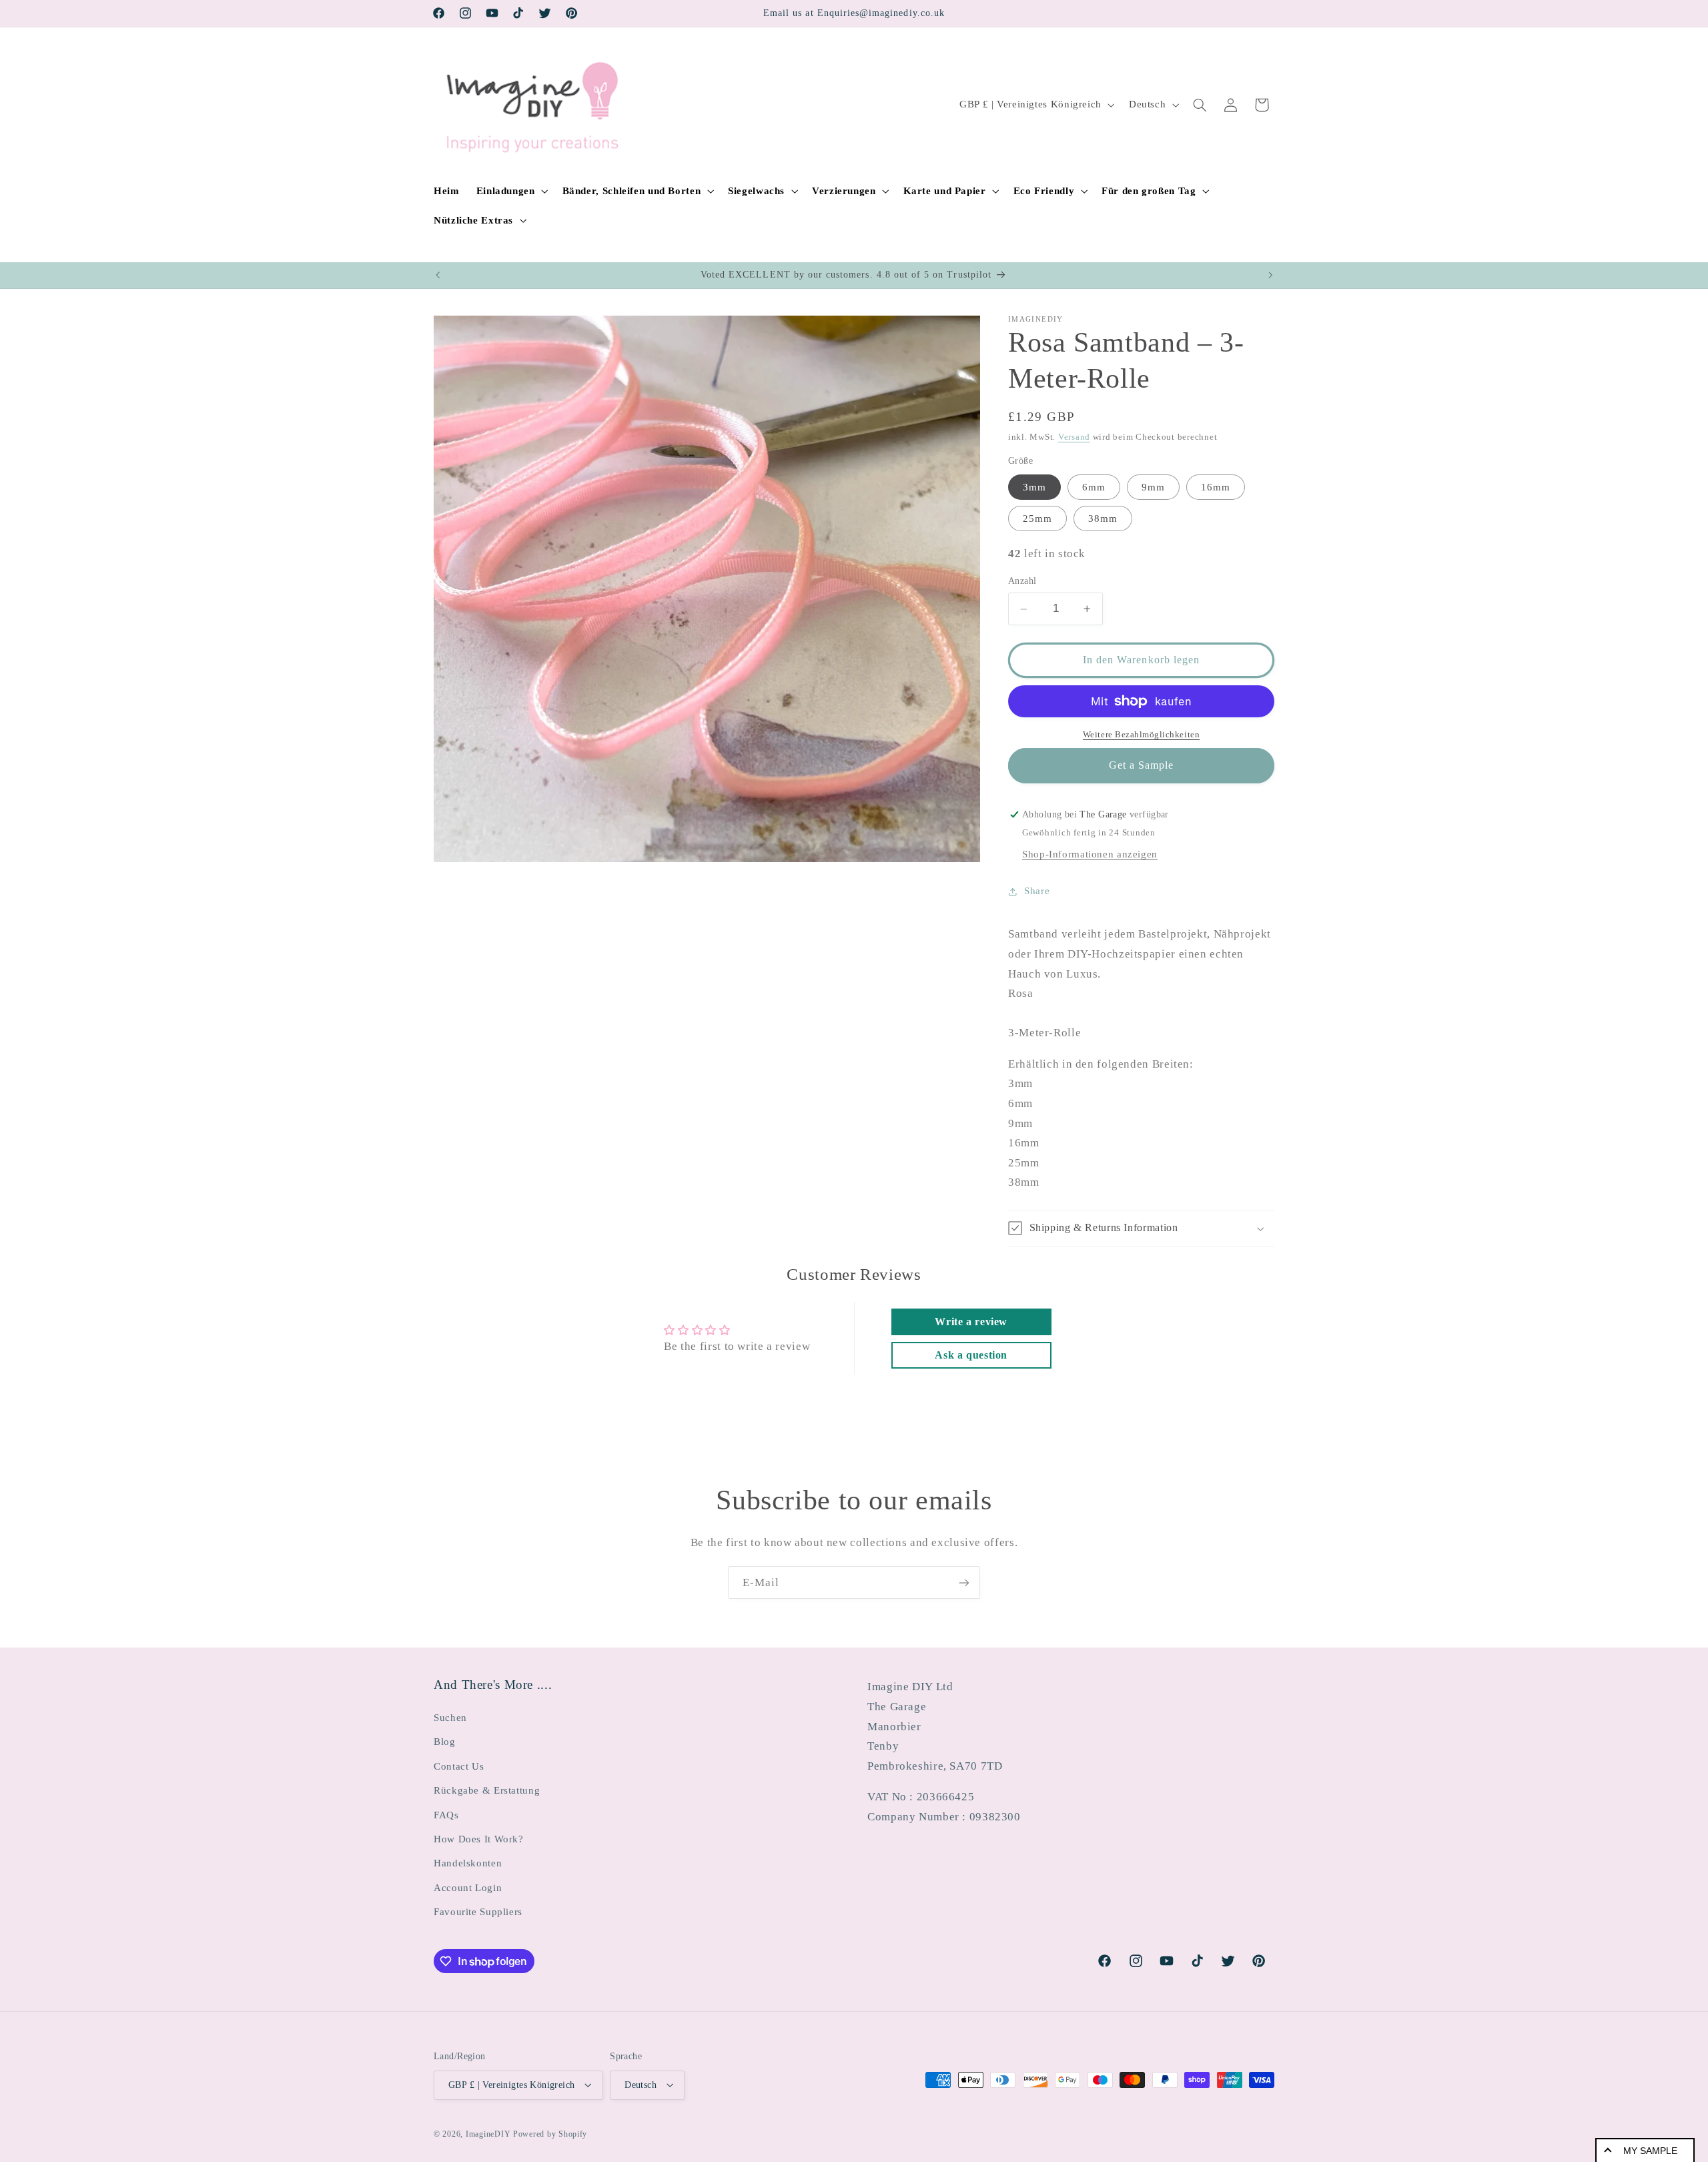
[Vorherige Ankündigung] (438, 276)
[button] (511, 191)
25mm (1037, 518)
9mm (1153, 487)
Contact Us (459, 1766)
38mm (1103, 518)
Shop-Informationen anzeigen (1090, 854)
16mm (1216, 487)
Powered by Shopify (550, 2133)
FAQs (446, 1814)
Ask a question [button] (971, 1355)
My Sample (1650, 2151)
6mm (1094, 487)
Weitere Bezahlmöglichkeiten (1141, 735)
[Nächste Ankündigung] (1270, 276)
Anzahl (1022, 582)
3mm (1034, 487)
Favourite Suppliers (478, 1911)
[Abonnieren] (964, 1582)
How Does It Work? (479, 1838)
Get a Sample (1142, 766)
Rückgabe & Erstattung (487, 1790)
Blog (445, 1742)
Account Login (468, 1887)
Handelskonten (468, 1863)
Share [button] (1037, 891)
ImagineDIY (488, 2133)
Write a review (971, 1322)
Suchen (450, 1717)
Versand (1074, 437)
